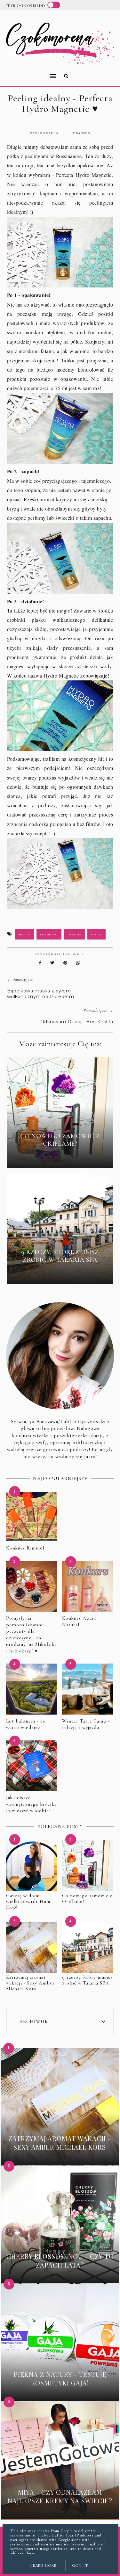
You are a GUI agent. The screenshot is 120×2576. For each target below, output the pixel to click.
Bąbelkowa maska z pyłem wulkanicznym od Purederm (41, 994)
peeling (74, 934)
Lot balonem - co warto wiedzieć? (26, 1724)
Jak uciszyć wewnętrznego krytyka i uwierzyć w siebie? (31, 1804)
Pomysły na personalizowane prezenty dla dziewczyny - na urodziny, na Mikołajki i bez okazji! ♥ (31, 1634)
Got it (80, 2565)
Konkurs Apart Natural (79, 1621)
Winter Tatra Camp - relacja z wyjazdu (86, 1724)
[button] (29, 72)
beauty (24, 934)
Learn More (43, 2565)
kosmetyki (49, 934)
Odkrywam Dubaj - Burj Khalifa (77, 1022)
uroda (96, 934)
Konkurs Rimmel (25, 1548)
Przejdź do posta (60, 1158)
